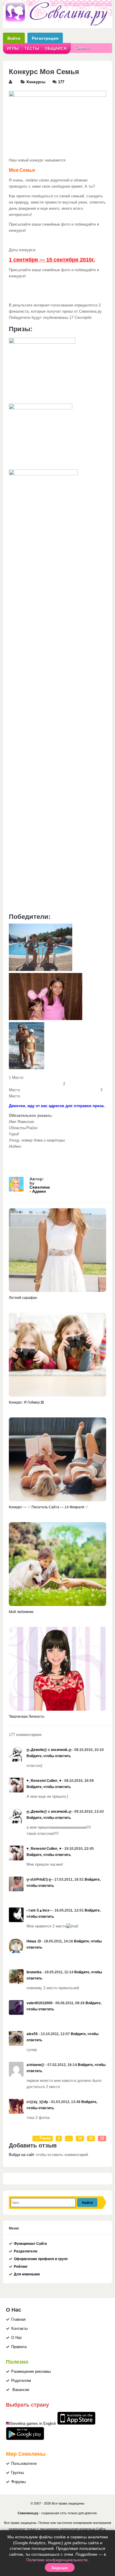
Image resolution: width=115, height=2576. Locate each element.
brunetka (34, 1972)
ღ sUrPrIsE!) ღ (39, 1879)
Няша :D (34, 1941)
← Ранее (43, 2138)
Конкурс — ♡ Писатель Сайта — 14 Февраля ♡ (49, 1507)
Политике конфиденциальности (57, 2560)
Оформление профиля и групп (41, 2259)
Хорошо (60, 2567)
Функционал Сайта (30, 2244)
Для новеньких (27, 2274)
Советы (82, 48)
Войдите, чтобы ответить (49, 1756)
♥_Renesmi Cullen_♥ (44, 1781)
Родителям (21, 2381)
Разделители (26, 2251)
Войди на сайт (22, 2155)
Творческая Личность (27, 1717)
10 (80, 2138)
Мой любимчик (21, 1612)
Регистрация (45, 38)
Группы (18, 2473)
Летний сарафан (23, 1298)
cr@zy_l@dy (37, 2102)
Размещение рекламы (31, 2372)
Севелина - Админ (40, 1189)
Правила (19, 2347)
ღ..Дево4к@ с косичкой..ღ (49, 1750)
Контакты (19, 2329)
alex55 (32, 2034)
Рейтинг (21, 2267)
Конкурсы (36, 82)
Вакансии (21, 2390)
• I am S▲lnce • (39, 1910)
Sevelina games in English (33, 2424)
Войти (14, 38)
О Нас (17, 2338)
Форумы (18, 2482)
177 (61, 82)
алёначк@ (36, 2065)
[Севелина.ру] (57, 25)
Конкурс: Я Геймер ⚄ (26, 1402)
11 (91, 2138)
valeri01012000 (40, 2003)
